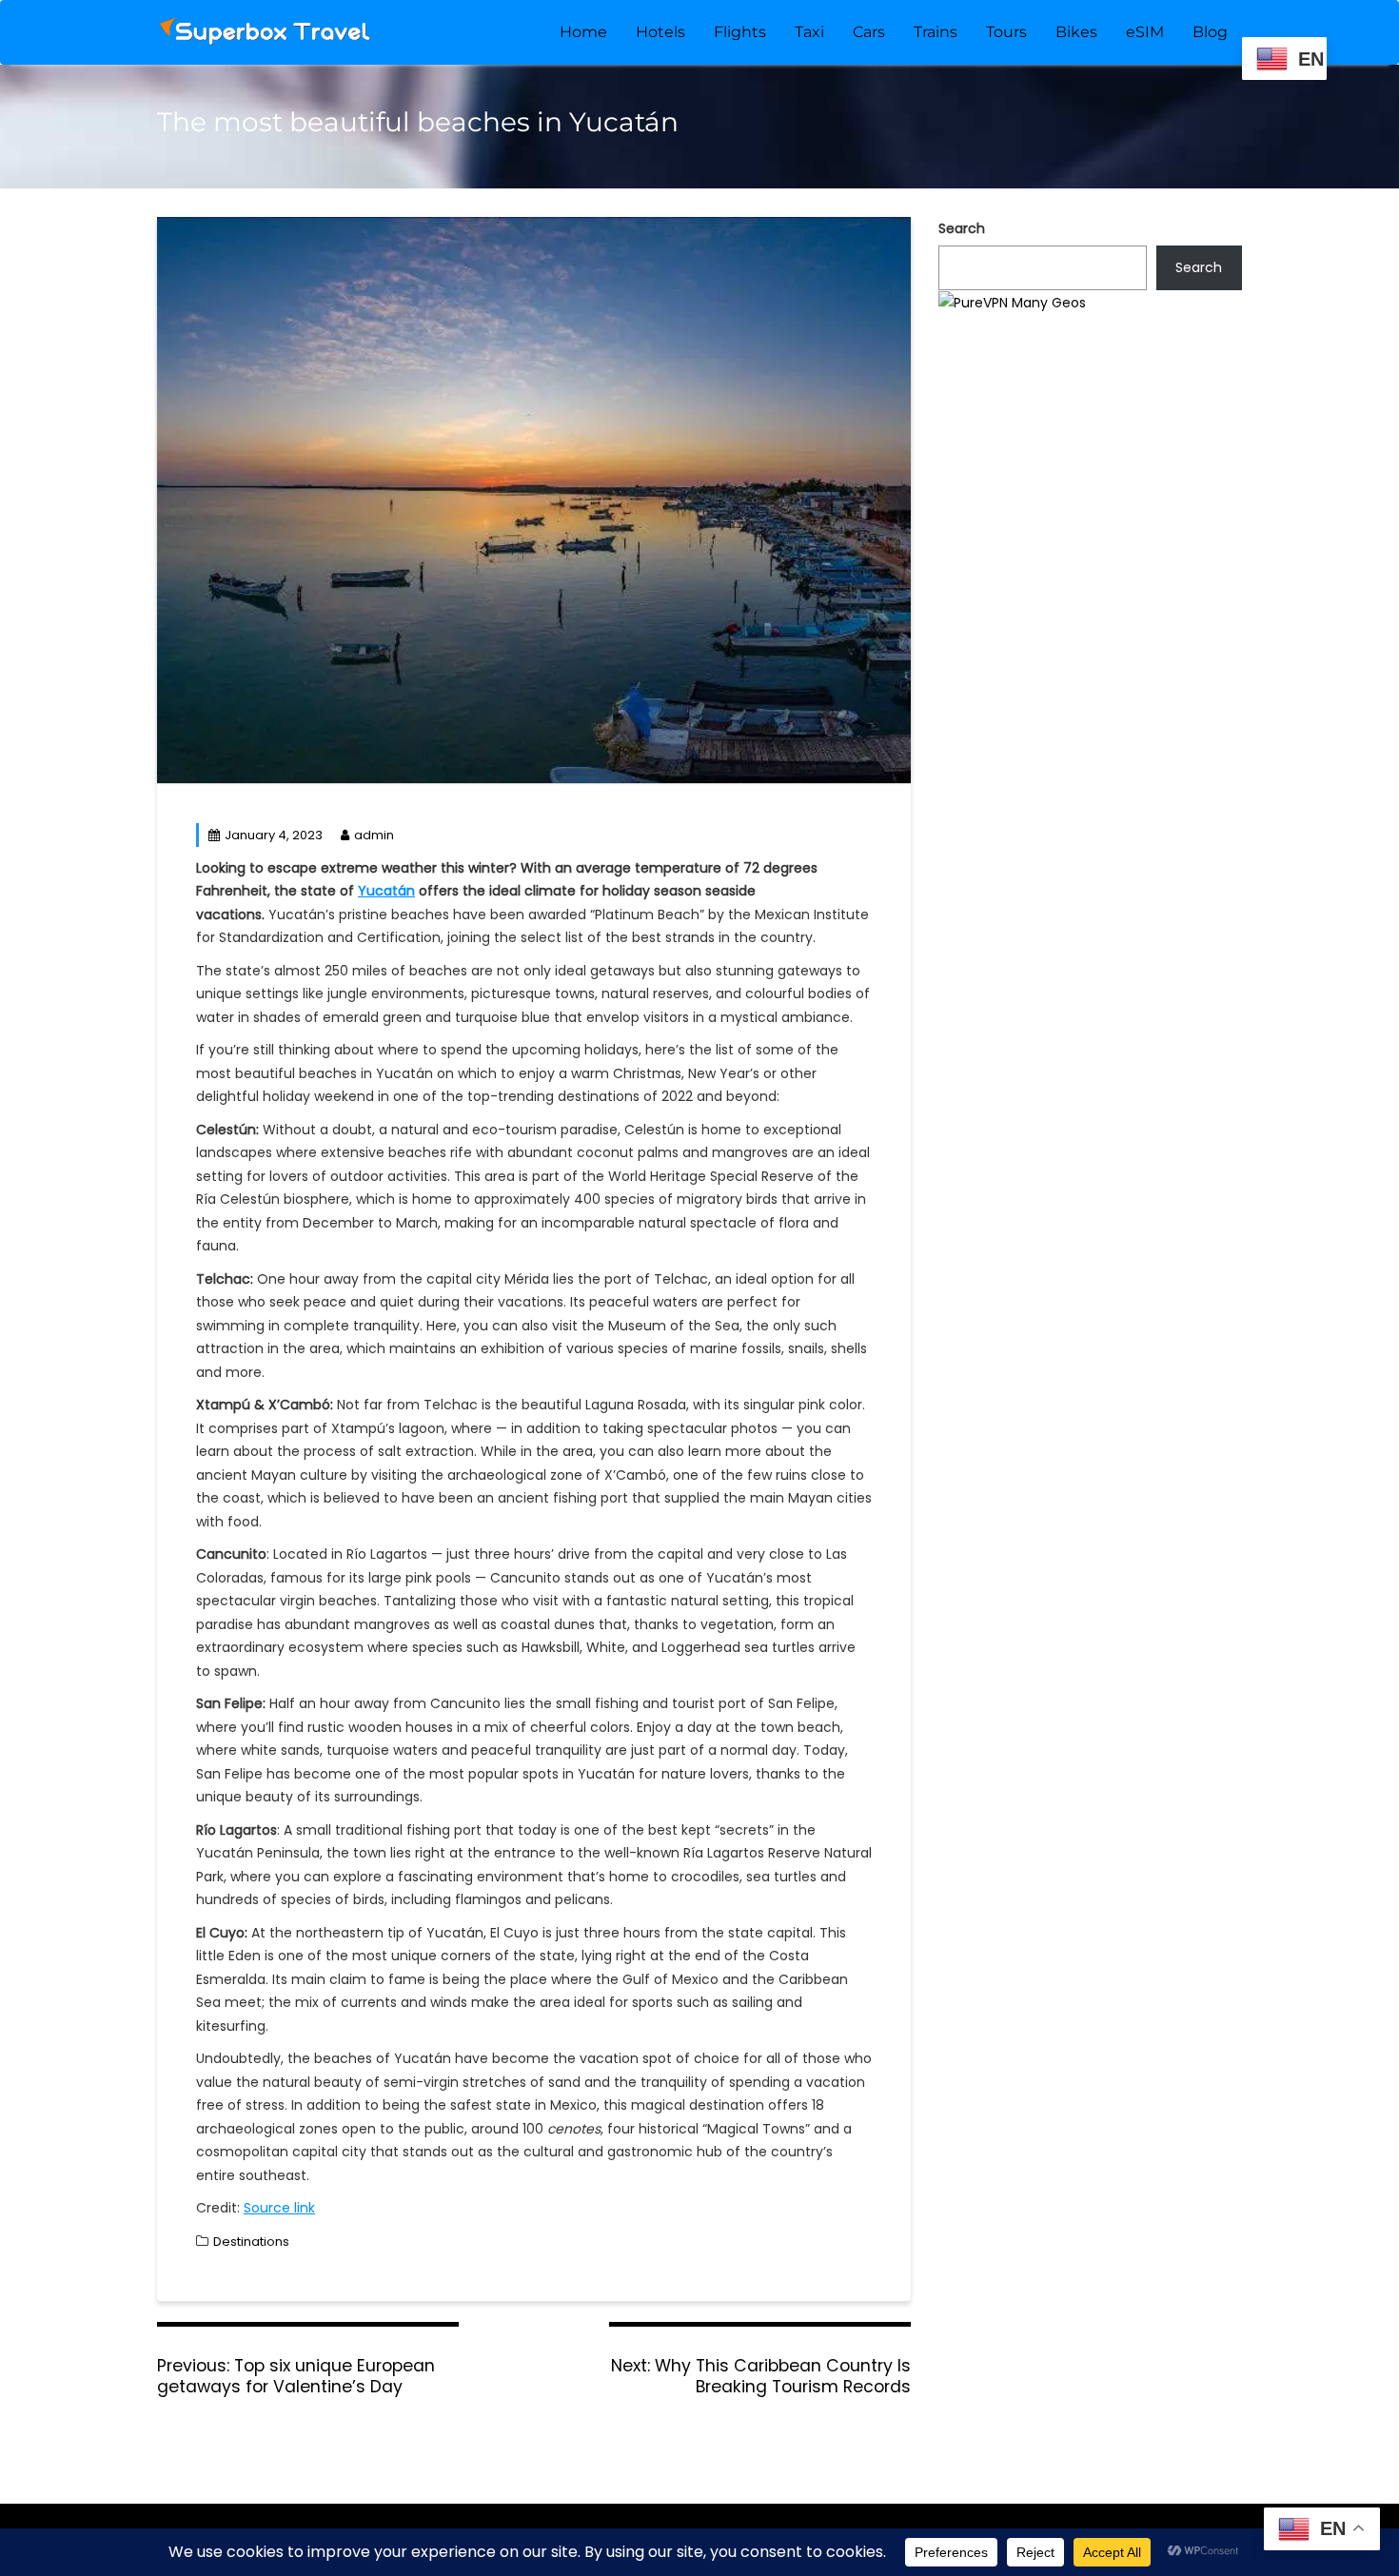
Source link (279, 2208)
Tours (1006, 32)
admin (374, 835)
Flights (740, 32)
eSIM (1145, 32)
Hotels (660, 32)
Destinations (251, 2242)
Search (962, 228)
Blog (1210, 32)
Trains (936, 32)
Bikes (1076, 32)
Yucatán (386, 891)
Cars (869, 32)
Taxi (809, 32)
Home (583, 32)
